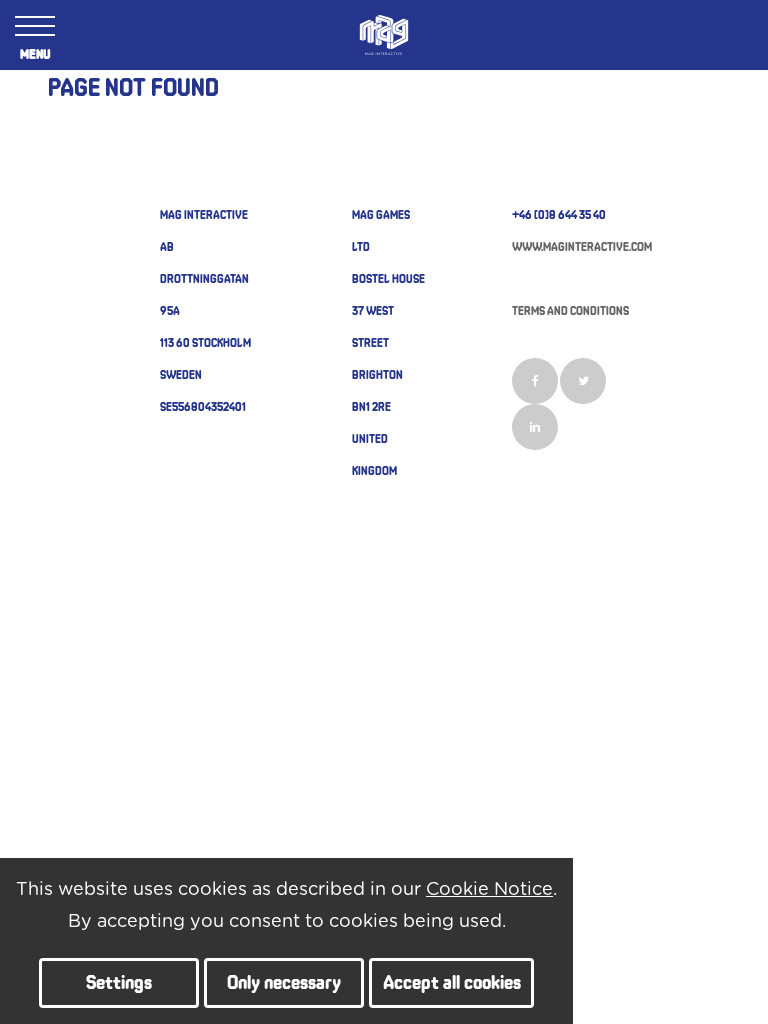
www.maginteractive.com (582, 246)
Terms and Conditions (570, 310)
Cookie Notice (489, 890)
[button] (119, 983)
